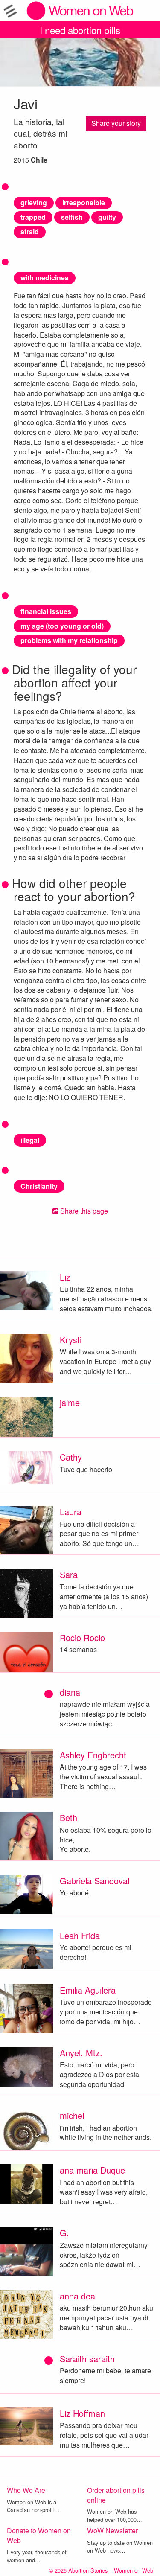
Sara (69, 1574)
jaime (70, 1402)
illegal (30, 1140)
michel (72, 2115)
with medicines (45, 278)
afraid (30, 231)
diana (70, 1692)
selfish (72, 217)
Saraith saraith (87, 2359)
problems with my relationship (69, 640)
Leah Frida (80, 1935)
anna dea (77, 2296)
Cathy (71, 1457)
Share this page (83, 1211)
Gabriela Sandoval (95, 1881)
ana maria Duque (92, 2170)
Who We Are (26, 2490)
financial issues (46, 611)
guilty (107, 217)
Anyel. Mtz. (81, 2053)
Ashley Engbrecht (93, 1755)
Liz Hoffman (82, 2413)
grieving (34, 202)
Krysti (71, 1340)
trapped (33, 217)
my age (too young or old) (62, 626)
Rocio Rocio (82, 1637)
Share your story (116, 123)
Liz (65, 1277)
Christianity (39, 1186)
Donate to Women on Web (39, 2535)
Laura (71, 1512)
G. (64, 2233)
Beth (68, 1818)
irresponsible (84, 202)
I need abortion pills (80, 30)
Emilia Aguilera (88, 1990)
